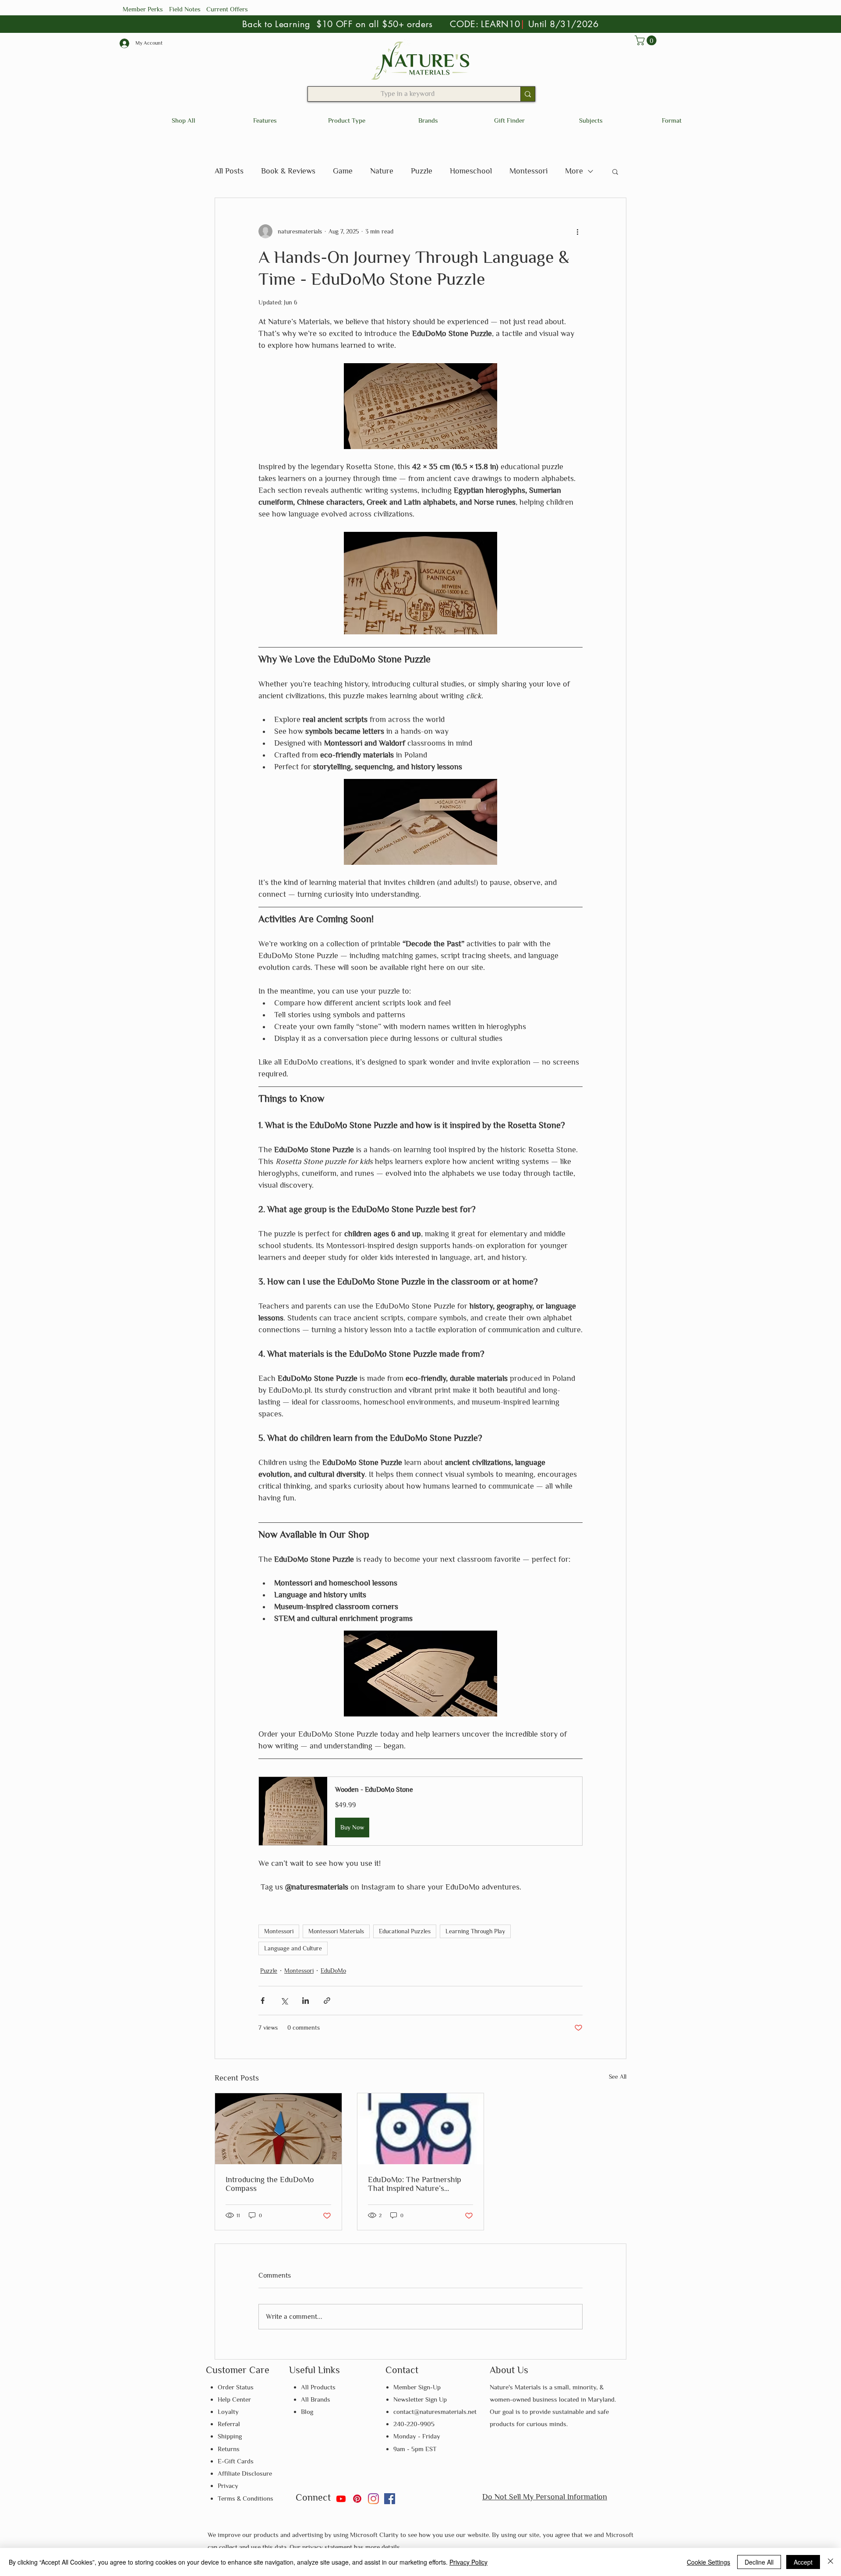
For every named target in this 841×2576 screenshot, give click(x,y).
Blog (307, 2411)
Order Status (236, 2387)
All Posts (229, 171)
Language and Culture (293, 1948)
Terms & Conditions (246, 2498)
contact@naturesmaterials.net (435, 2411)
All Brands (316, 2399)
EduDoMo (333, 1971)
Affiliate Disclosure (245, 2473)
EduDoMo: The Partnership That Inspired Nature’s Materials (415, 2184)
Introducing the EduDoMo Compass (270, 2184)
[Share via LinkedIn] (306, 2001)
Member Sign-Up (417, 2387)
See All (618, 2077)
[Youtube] (341, 2499)
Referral (229, 2424)
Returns (229, 2449)
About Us (509, 2370)
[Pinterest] (357, 2499)
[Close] (830, 2562)
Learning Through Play (475, 1931)
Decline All (759, 2562)
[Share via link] (327, 2001)
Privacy (228, 2486)
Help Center (234, 2399)
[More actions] (577, 231)
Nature (382, 171)
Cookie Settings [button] (708, 2562)
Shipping (230, 2436)
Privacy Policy (468, 2562)
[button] (647, 40)
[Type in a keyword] (528, 94)
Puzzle (422, 171)
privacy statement (328, 2547)
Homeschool (471, 171)
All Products (318, 2387)
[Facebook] (390, 2499)
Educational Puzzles (405, 1931)
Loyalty (228, 2411)
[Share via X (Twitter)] (284, 2001)
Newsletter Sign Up (420, 2399)
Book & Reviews (288, 171)
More (574, 171)
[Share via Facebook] (263, 2001)
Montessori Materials (336, 1931)
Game (343, 171)
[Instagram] (373, 2499)
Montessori (528, 171)
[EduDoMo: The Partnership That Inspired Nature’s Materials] (421, 2129)
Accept (803, 2562)
